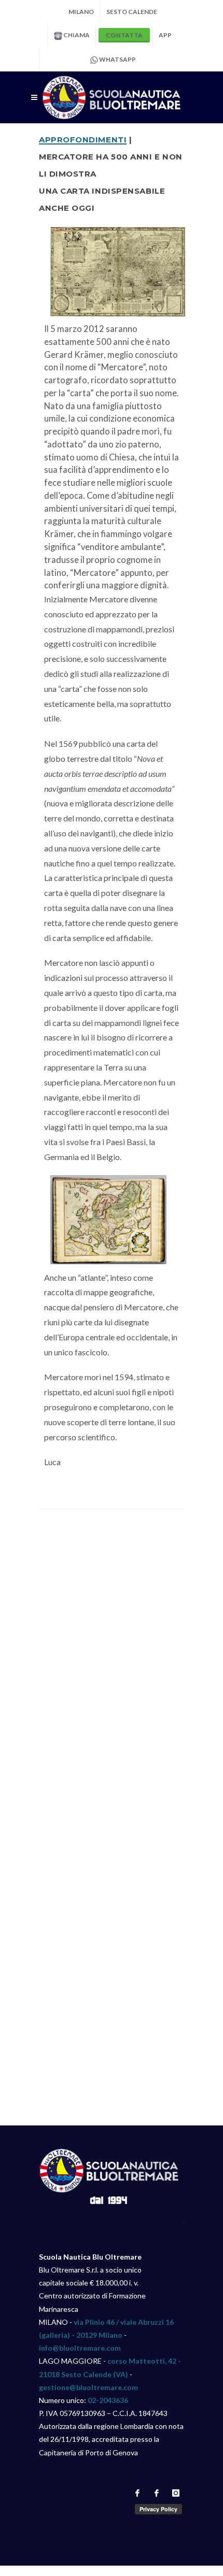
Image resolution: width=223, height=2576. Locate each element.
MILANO (81, 12)
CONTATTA (124, 35)
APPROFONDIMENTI (83, 139)
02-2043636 (108, 2400)
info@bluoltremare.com (80, 2348)
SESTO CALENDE (132, 12)
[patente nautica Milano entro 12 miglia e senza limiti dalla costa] (112, 97)
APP (165, 35)
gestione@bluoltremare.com (88, 2387)
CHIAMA (76, 35)
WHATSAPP (117, 59)
